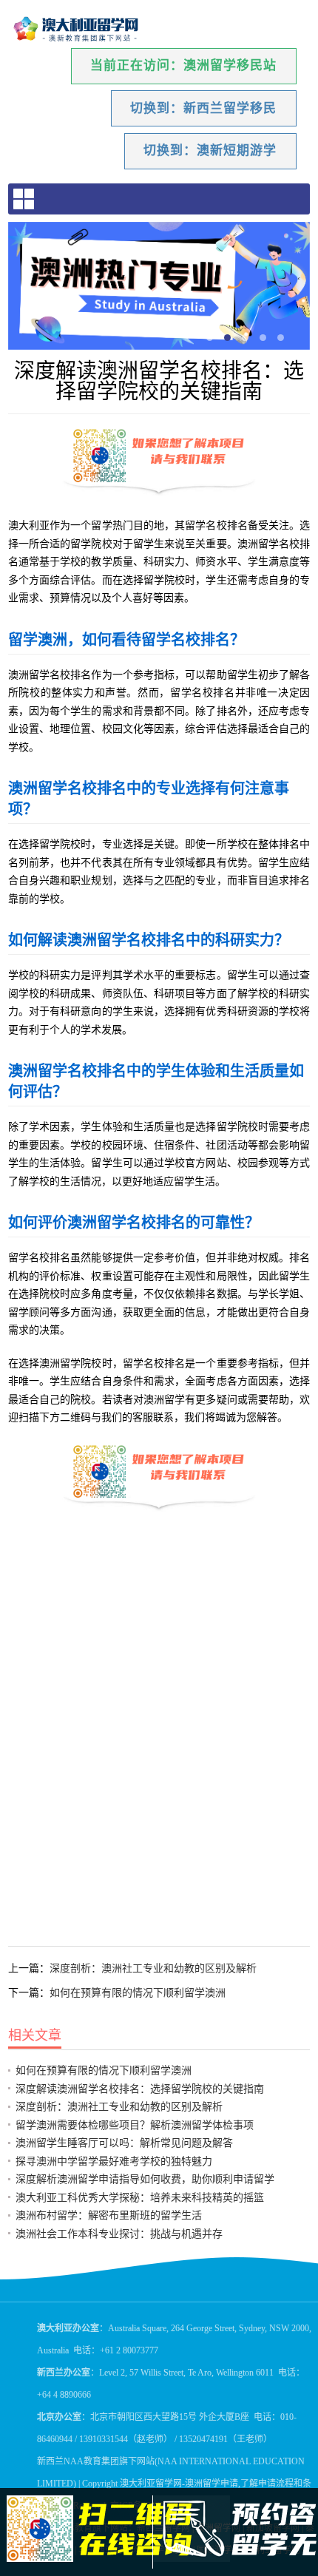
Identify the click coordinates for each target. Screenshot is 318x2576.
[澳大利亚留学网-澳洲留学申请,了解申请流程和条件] (77, 30)
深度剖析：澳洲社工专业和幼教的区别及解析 (153, 1968)
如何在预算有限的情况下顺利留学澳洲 (138, 1992)
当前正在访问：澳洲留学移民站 (183, 65)
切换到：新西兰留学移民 (203, 108)
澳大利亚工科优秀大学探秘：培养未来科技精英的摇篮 (140, 2197)
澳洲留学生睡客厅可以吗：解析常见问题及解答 (124, 2143)
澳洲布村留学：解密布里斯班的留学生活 (109, 2215)
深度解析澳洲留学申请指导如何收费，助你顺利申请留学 (145, 2179)
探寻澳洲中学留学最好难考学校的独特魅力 (114, 2161)
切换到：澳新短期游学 (210, 151)
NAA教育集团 (91, 2461)
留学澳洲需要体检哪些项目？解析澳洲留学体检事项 (135, 2125)
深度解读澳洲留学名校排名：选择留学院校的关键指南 (140, 2089)
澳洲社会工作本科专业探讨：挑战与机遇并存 (119, 2234)
